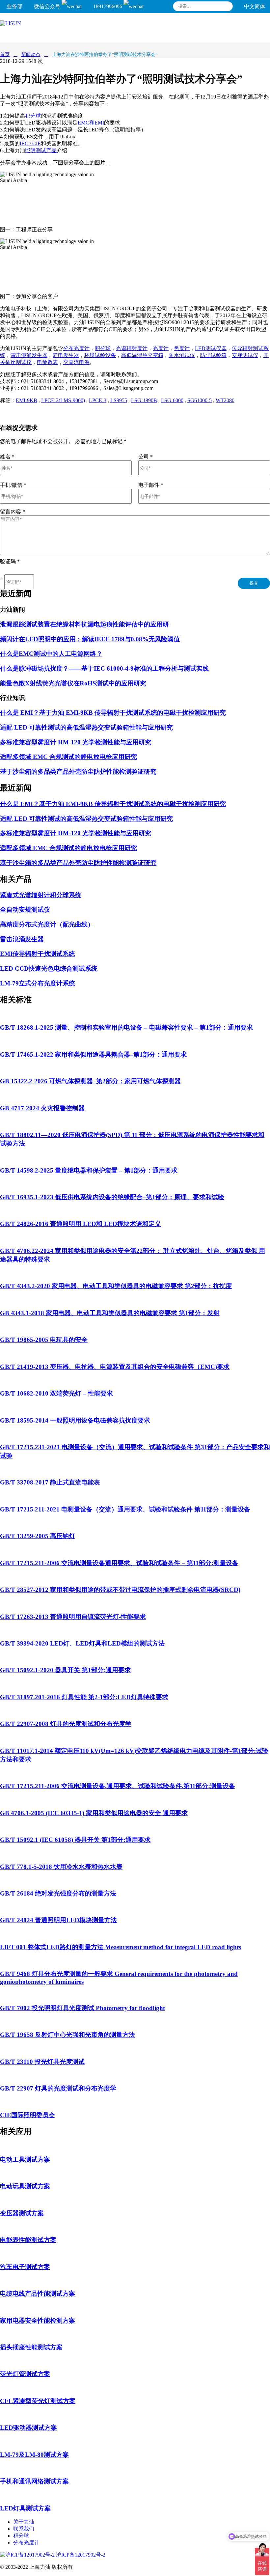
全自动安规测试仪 (25, 910)
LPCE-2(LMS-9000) (63, 400)
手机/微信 (13, 485)
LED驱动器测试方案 (28, 2428)
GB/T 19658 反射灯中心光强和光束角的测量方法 (67, 2035)
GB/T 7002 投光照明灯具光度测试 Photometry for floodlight (82, 2008)
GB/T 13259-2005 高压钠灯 (38, 1536)
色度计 (182, 348)
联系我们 (24, 2529)
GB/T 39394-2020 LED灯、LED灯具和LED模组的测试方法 (82, 1643)
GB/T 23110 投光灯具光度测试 (42, 2062)
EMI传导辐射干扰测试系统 (38, 954)
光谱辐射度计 (132, 348)
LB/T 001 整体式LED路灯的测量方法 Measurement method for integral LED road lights (121, 1947)
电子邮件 (151, 485)
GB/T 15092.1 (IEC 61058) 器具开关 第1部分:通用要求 (75, 1840)
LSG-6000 (172, 400)
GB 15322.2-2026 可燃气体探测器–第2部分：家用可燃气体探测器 (90, 1081)
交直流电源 (76, 362)
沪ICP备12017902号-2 (80, 2555)
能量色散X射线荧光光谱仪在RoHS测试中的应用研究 (73, 683)
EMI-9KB (27, 400)
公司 (146, 457)
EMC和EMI (91, 123)
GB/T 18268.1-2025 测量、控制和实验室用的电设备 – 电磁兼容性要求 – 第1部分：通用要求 (126, 1027)
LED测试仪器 (211, 348)
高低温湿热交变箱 (142, 355)
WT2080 (225, 400)
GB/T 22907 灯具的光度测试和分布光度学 (58, 2088)
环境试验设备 (100, 355)
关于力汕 (24, 2522)
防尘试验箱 (213, 355)
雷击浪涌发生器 (29, 355)
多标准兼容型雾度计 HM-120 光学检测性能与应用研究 (76, 742)
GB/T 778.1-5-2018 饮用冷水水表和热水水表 (61, 1867)
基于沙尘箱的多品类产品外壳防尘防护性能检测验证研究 (78, 772)
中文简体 (255, 6)
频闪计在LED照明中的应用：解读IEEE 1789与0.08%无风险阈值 (90, 639)
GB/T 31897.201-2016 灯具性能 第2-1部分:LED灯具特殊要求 (84, 1697)
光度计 (161, 348)
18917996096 (108, 6)
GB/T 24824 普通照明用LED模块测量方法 (58, 1920)
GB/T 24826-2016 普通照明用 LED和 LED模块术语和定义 (81, 1224)
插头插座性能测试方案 (31, 2347)
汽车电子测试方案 (25, 2267)
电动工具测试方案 (25, 2160)
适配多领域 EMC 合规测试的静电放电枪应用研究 (68, 757)
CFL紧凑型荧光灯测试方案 (38, 2401)
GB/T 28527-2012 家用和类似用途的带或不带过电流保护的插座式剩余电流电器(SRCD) (120, 1590)
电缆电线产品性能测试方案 (38, 2294)
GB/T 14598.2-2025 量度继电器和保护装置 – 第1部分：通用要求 (89, 1170)
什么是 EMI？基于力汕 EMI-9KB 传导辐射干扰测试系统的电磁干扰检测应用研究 (113, 713)
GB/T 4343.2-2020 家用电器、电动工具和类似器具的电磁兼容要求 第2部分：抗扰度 (116, 1286)
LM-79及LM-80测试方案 (34, 2455)
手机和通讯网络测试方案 (34, 2481)
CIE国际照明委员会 (27, 2115)
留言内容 (13, 512)
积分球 (33, 116)
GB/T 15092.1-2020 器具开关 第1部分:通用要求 (65, 1670)
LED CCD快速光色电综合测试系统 (49, 969)
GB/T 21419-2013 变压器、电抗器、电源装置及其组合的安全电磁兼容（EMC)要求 (115, 1367)
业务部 (14, 6)
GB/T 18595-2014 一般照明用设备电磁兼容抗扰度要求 (75, 1420)
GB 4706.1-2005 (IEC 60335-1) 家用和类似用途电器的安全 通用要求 (94, 1813)
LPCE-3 (98, 400)
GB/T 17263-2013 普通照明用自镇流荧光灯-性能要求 (73, 1617)
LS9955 (119, 400)
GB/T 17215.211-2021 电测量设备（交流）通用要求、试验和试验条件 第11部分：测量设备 (125, 1509)
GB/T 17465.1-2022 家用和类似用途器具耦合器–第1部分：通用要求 (93, 1054)
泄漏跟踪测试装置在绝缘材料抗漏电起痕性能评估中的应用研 (84, 624)
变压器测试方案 (22, 2213)
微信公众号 (48, 6)
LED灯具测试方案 (25, 2508)
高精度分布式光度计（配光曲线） (47, 924)
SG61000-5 (200, 400)
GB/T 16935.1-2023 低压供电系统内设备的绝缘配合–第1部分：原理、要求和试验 (112, 1197)
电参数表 (47, 362)
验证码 (10, 561)
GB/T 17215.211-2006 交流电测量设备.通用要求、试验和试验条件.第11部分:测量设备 (118, 1786)
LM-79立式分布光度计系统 (38, 983)
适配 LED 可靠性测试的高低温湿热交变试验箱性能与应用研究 (86, 727)
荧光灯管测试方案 (25, 2374)
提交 (254, 583)
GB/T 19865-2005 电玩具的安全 (44, 1340)
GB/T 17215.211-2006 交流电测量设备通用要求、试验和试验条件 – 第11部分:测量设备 (119, 1563)
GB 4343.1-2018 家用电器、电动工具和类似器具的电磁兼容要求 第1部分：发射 (110, 1313)
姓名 (7, 457)
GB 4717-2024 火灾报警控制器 (42, 1108)
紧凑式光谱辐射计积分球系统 (41, 895)
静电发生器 (66, 355)
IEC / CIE (30, 143)
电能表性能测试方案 (28, 2240)
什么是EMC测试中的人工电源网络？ (51, 654)
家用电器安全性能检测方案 (38, 2321)
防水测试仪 (182, 355)
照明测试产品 (41, 150)
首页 (5, 55)
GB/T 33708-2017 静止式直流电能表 (50, 1482)
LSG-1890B (144, 400)
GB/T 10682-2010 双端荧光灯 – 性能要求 (56, 1393)
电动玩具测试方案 (25, 2186)
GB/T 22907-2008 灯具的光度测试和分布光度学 (66, 1724)
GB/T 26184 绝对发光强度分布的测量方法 (58, 1893)
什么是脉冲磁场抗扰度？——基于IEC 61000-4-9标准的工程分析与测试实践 (104, 668)
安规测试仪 (245, 355)
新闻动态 (31, 55)
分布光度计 (76, 348)
